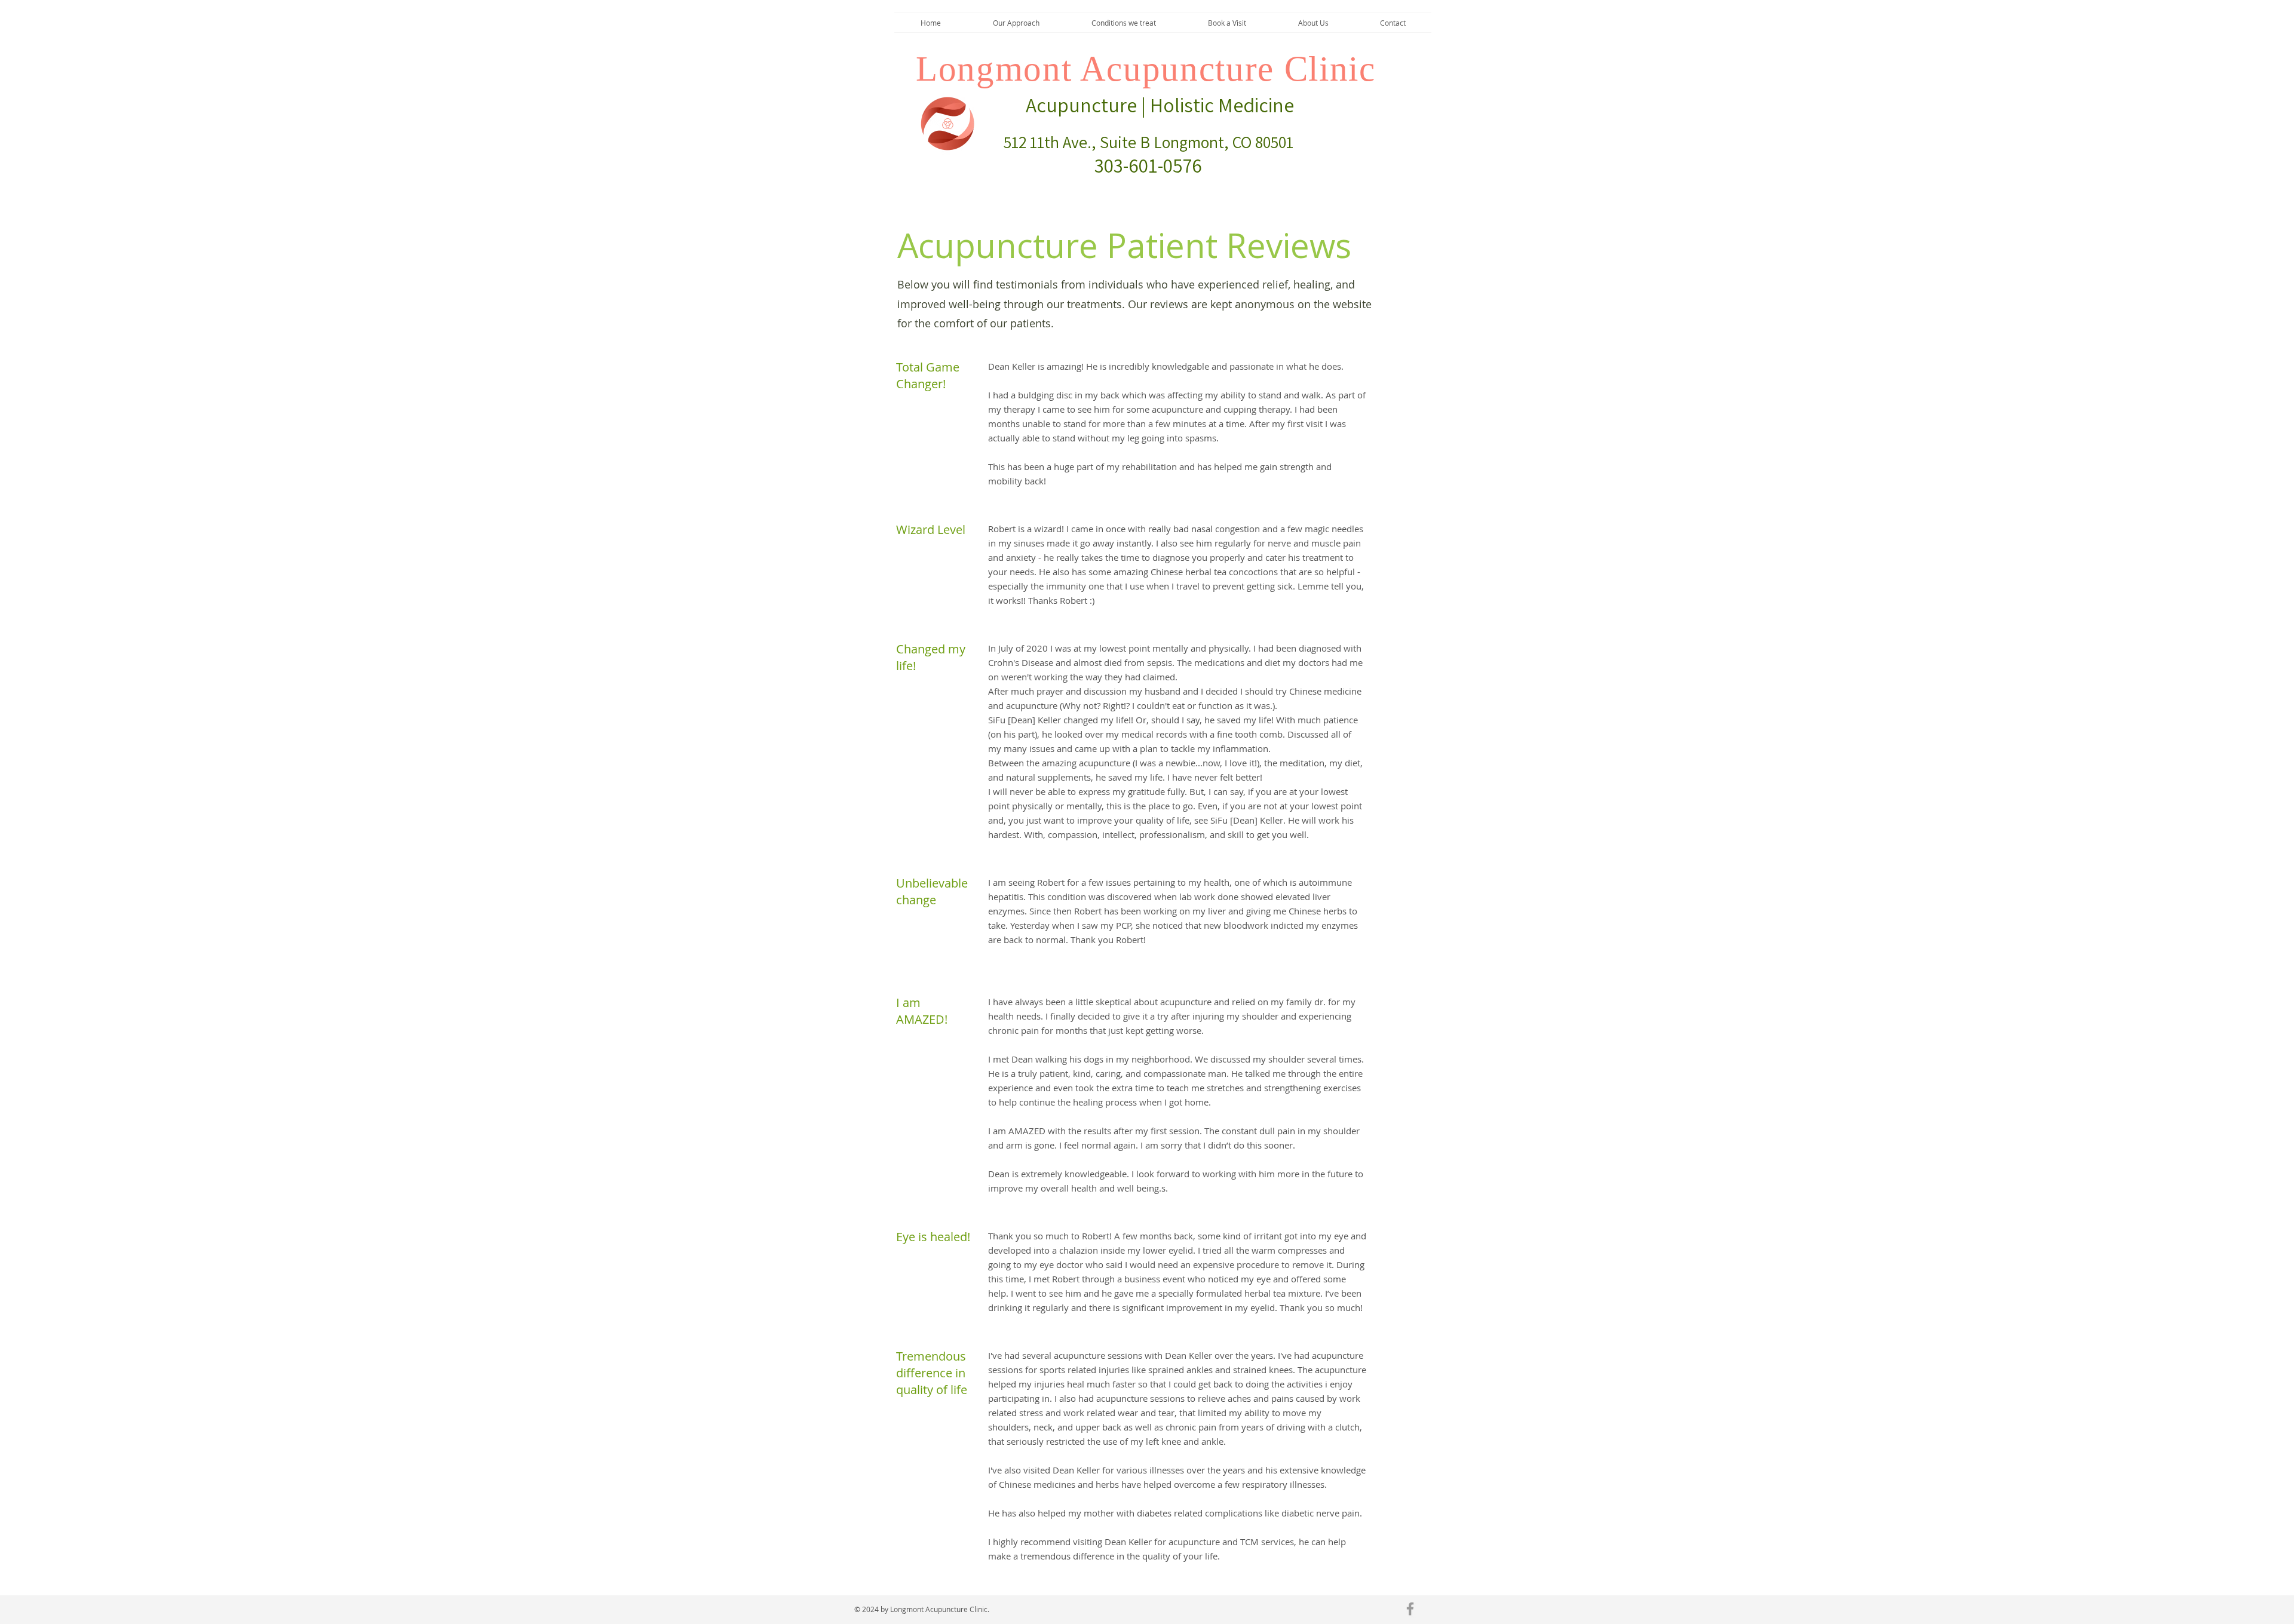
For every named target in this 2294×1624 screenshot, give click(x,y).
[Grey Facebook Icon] (1410, 1609)
